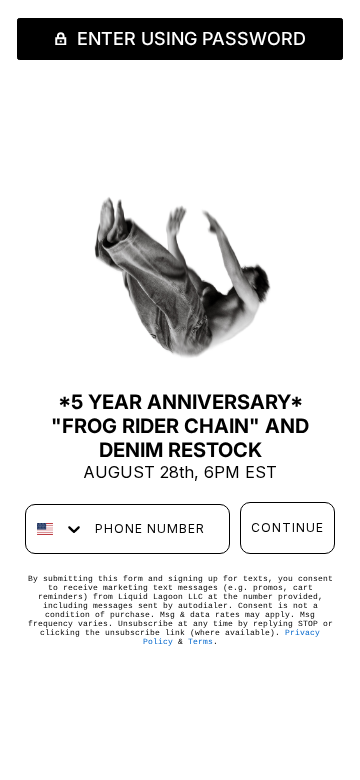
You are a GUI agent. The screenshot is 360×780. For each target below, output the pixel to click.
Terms (200, 641)
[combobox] (55, 529)
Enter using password (189, 38)
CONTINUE (287, 527)
